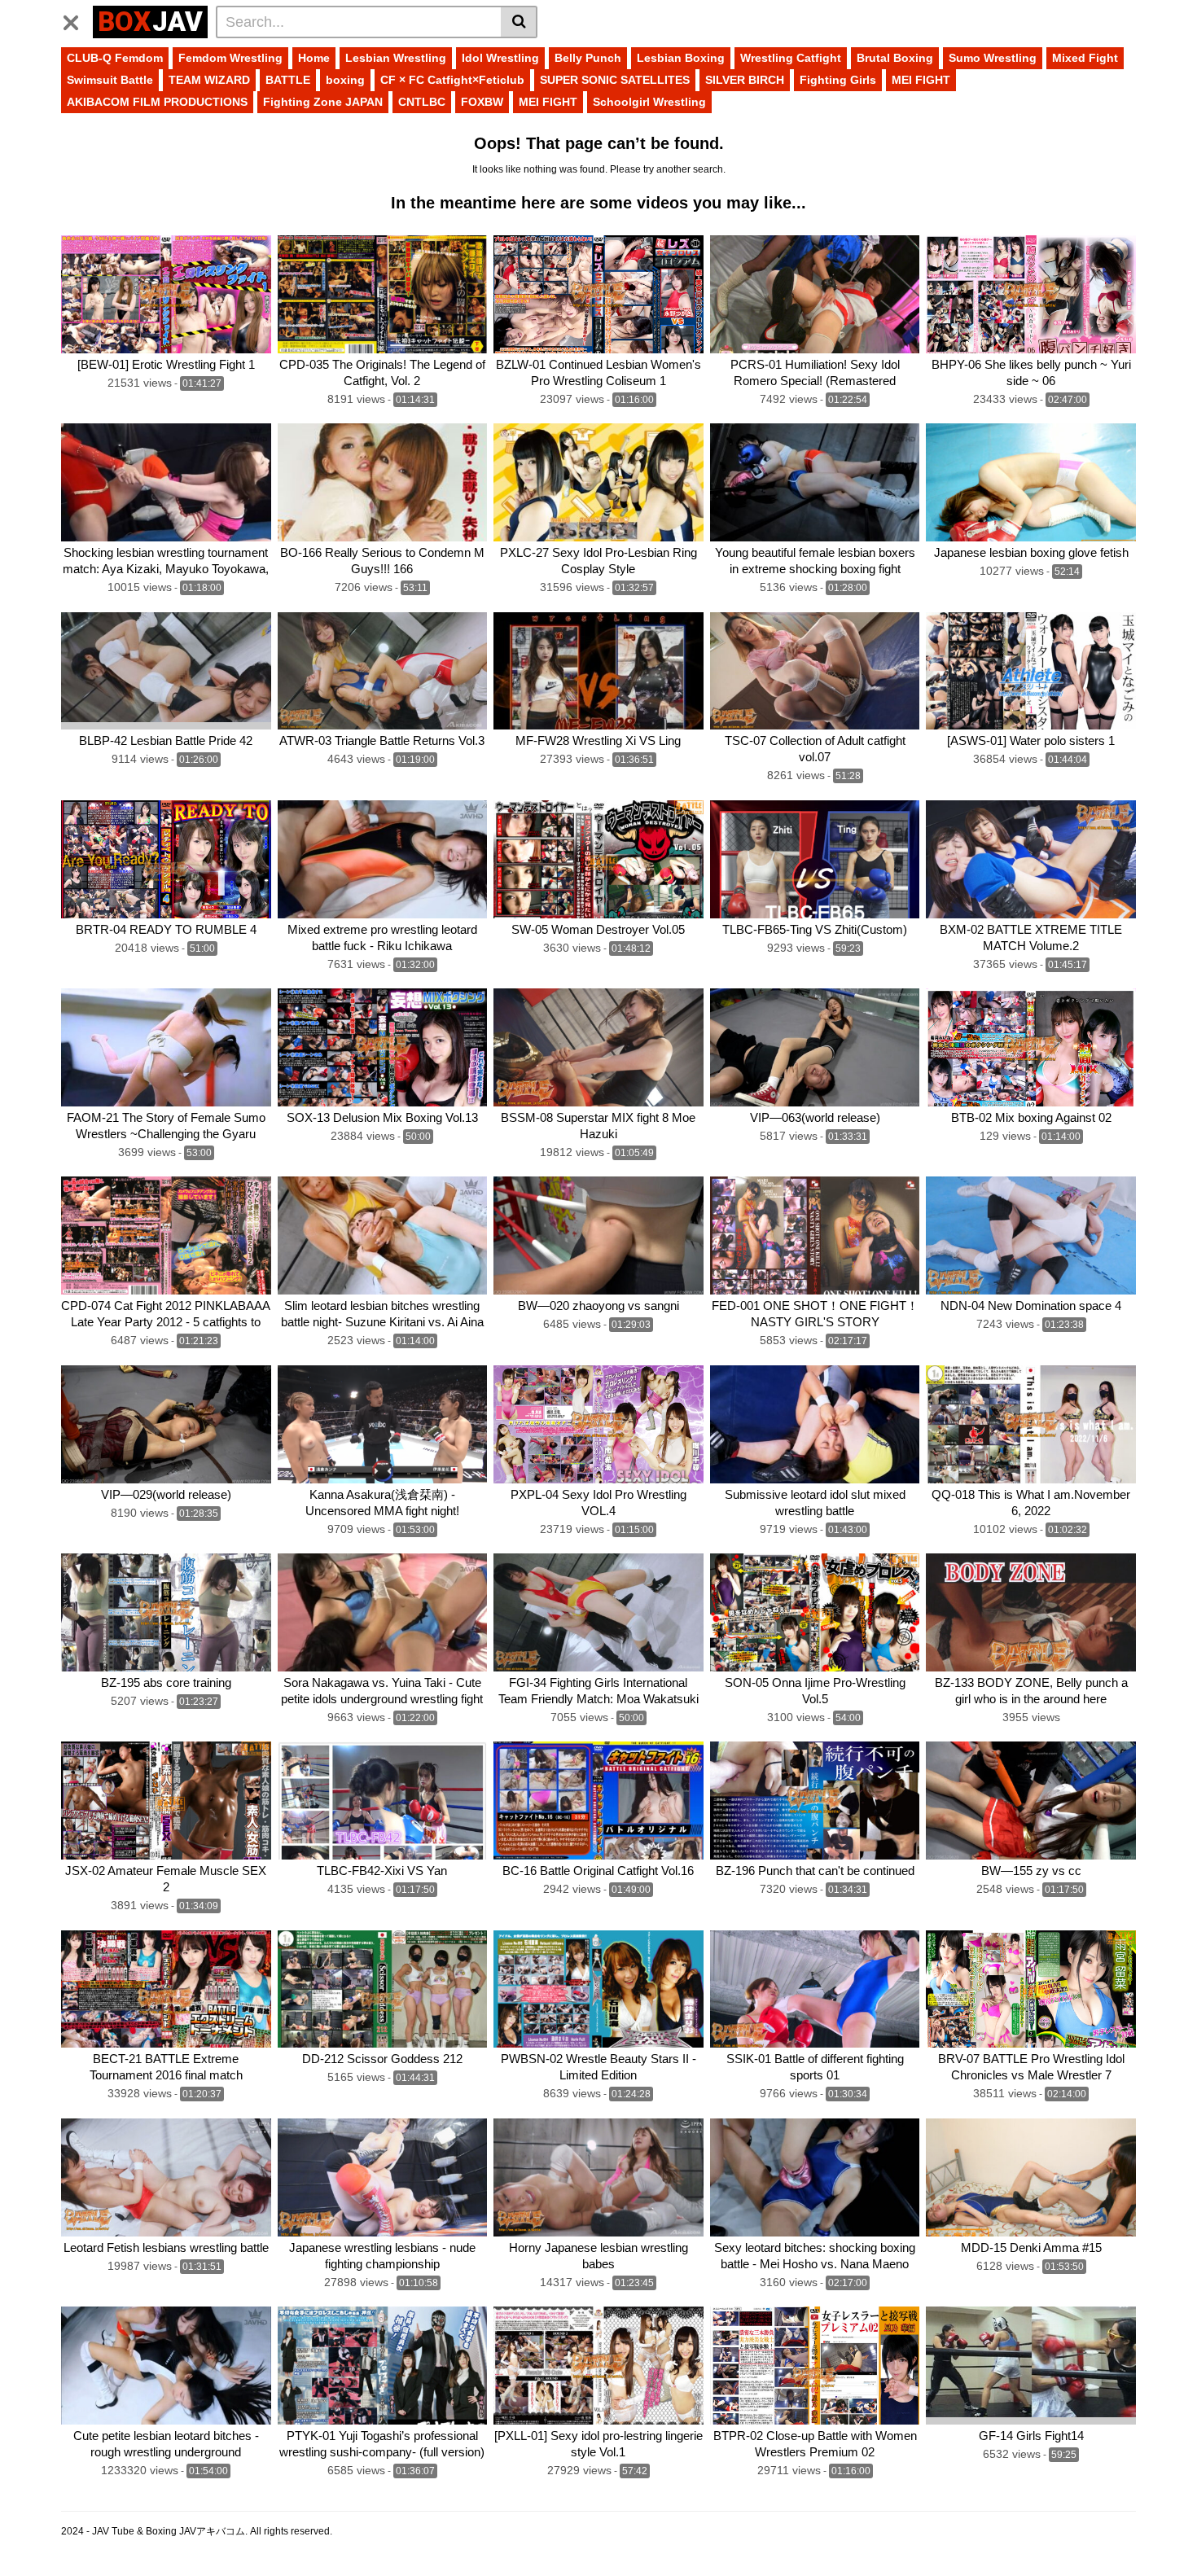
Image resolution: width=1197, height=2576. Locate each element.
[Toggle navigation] (77, 20)
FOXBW (482, 102)
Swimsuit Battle (110, 80)
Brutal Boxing (895, 58)
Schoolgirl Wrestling (649, 102)
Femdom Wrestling (230, 58)
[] (519, 22)
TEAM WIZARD (209, 80)
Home (314, 58)
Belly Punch (588, 58)
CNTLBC (422, 102)
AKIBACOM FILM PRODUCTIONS (157, 102)
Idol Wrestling (500, 58)
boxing (345, 80)
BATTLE (288, 80)
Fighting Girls (838, 80)
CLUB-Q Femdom (115, 58)
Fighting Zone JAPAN (323, 102)
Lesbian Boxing (681, 58)
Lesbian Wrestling (396, 58)
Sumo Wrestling (993, 58)
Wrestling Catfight (791, 58)
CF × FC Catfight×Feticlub (452, 80)
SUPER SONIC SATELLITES (615, 80)
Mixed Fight (1085, 58)
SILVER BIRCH (745, 80)
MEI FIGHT (921, 80)
